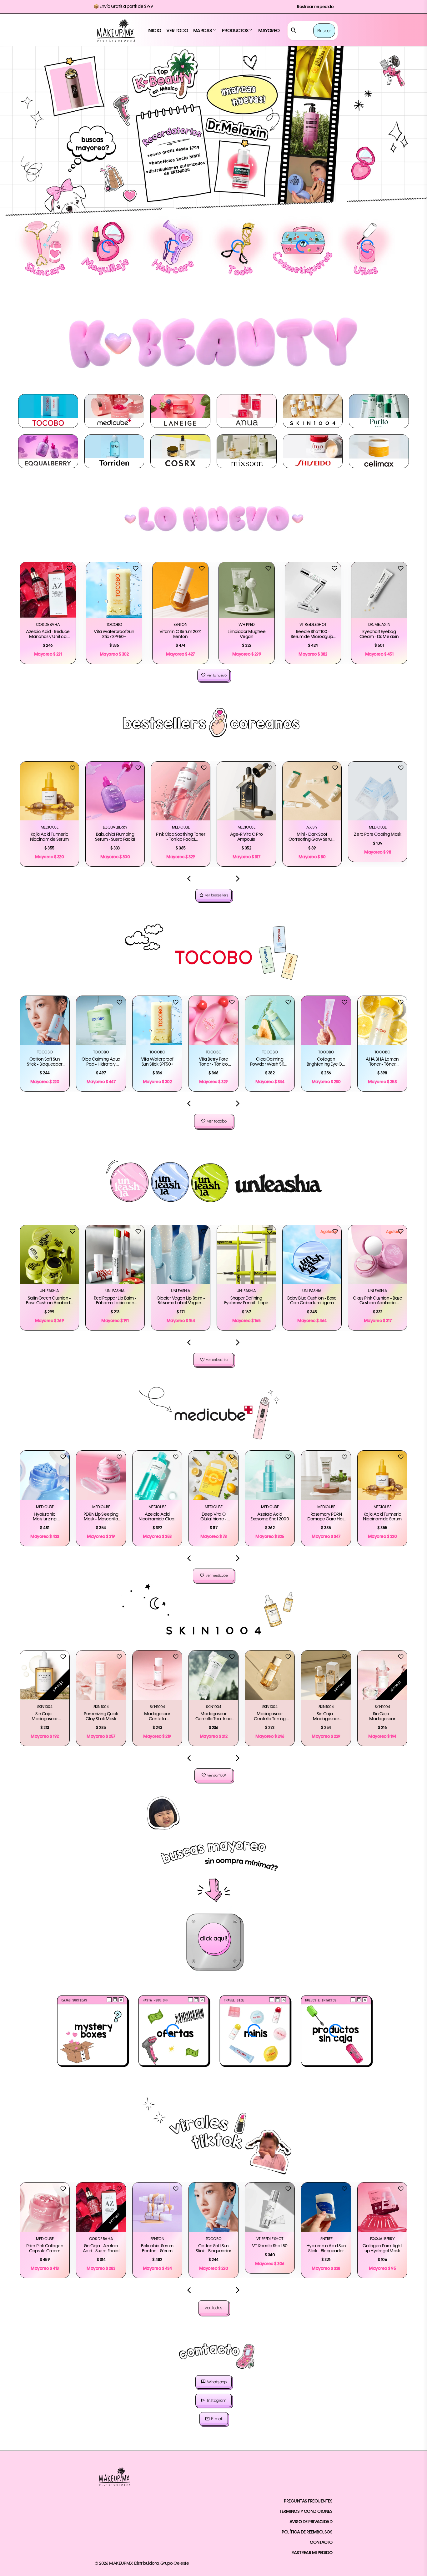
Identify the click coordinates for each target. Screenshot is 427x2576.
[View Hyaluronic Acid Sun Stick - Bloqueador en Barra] (326, 2207)
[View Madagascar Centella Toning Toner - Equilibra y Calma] (270, 1675)
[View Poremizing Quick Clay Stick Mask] (101, 1675)
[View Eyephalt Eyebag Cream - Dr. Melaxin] (379, 590)
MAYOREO (269, 31)
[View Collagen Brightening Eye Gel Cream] (326, 1021)
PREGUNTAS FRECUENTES (308, 2501)
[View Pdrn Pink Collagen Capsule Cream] (45, 2207)
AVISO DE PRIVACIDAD (311, 2522)
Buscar (324, 31)
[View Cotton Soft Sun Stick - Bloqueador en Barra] (45, 1021)
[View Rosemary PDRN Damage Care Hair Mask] (326, 1475)
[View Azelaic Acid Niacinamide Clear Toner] (157, 1475)
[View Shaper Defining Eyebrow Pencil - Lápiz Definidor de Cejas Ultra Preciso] (246, 1255)
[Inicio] (116, 31)
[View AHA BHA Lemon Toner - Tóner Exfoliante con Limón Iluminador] (382, 1021)
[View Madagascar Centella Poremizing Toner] (157, 1675)
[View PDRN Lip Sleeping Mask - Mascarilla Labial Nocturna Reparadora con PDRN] (101, 1475)
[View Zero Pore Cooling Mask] (378, 791)
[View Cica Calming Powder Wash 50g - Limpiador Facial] (270, 1021)
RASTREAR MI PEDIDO (312, 2553)
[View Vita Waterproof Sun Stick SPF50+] (114, 590)
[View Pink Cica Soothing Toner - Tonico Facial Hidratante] (181, 791)
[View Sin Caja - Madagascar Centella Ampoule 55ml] (45, 1675)
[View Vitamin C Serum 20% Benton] (180, 590)
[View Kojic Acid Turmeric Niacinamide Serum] (49, 791)
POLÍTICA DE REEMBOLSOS (307, 2532)
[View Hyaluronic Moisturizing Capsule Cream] (45, 1475)
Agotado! (328, 1232)
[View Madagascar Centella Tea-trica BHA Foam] (213, 1675)
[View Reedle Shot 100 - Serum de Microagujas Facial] (313, 590)
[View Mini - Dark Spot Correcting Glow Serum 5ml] (312, 791)
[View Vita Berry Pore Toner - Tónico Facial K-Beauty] (213, 1021)
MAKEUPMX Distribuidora (134, 2563)
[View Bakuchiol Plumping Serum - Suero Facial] (115, 791)
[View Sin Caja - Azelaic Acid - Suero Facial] (101, 2207)
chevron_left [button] (189, 879)
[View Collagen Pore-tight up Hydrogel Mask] (382, 2207)
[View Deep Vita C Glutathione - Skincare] (213, 1475)
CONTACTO (321, 2543)
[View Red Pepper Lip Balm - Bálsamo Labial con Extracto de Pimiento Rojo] (115, 1255)
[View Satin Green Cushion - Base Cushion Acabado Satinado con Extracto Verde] (49, 1255)
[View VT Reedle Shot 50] (270, 2207)
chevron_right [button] (238, 879)
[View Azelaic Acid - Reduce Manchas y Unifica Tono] (48, 590)
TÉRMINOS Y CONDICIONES (306, 2512)
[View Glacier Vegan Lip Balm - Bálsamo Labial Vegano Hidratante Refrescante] (181, 1255)
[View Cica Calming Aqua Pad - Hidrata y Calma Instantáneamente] (101, 1021)
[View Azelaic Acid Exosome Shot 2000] (270, 1475)
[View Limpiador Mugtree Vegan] (247, 590)
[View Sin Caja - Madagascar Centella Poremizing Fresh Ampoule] (382, 1675)
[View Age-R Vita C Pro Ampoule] (246, 791)
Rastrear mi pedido (315, 7)
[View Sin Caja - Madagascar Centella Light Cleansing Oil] (326, 1675)
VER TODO (177, 31)
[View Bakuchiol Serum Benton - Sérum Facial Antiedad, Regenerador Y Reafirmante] (157, 2207)
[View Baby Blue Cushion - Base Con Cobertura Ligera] (312, 1255)
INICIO (154, 31)
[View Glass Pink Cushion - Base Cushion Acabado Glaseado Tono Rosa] (378, 1255)
